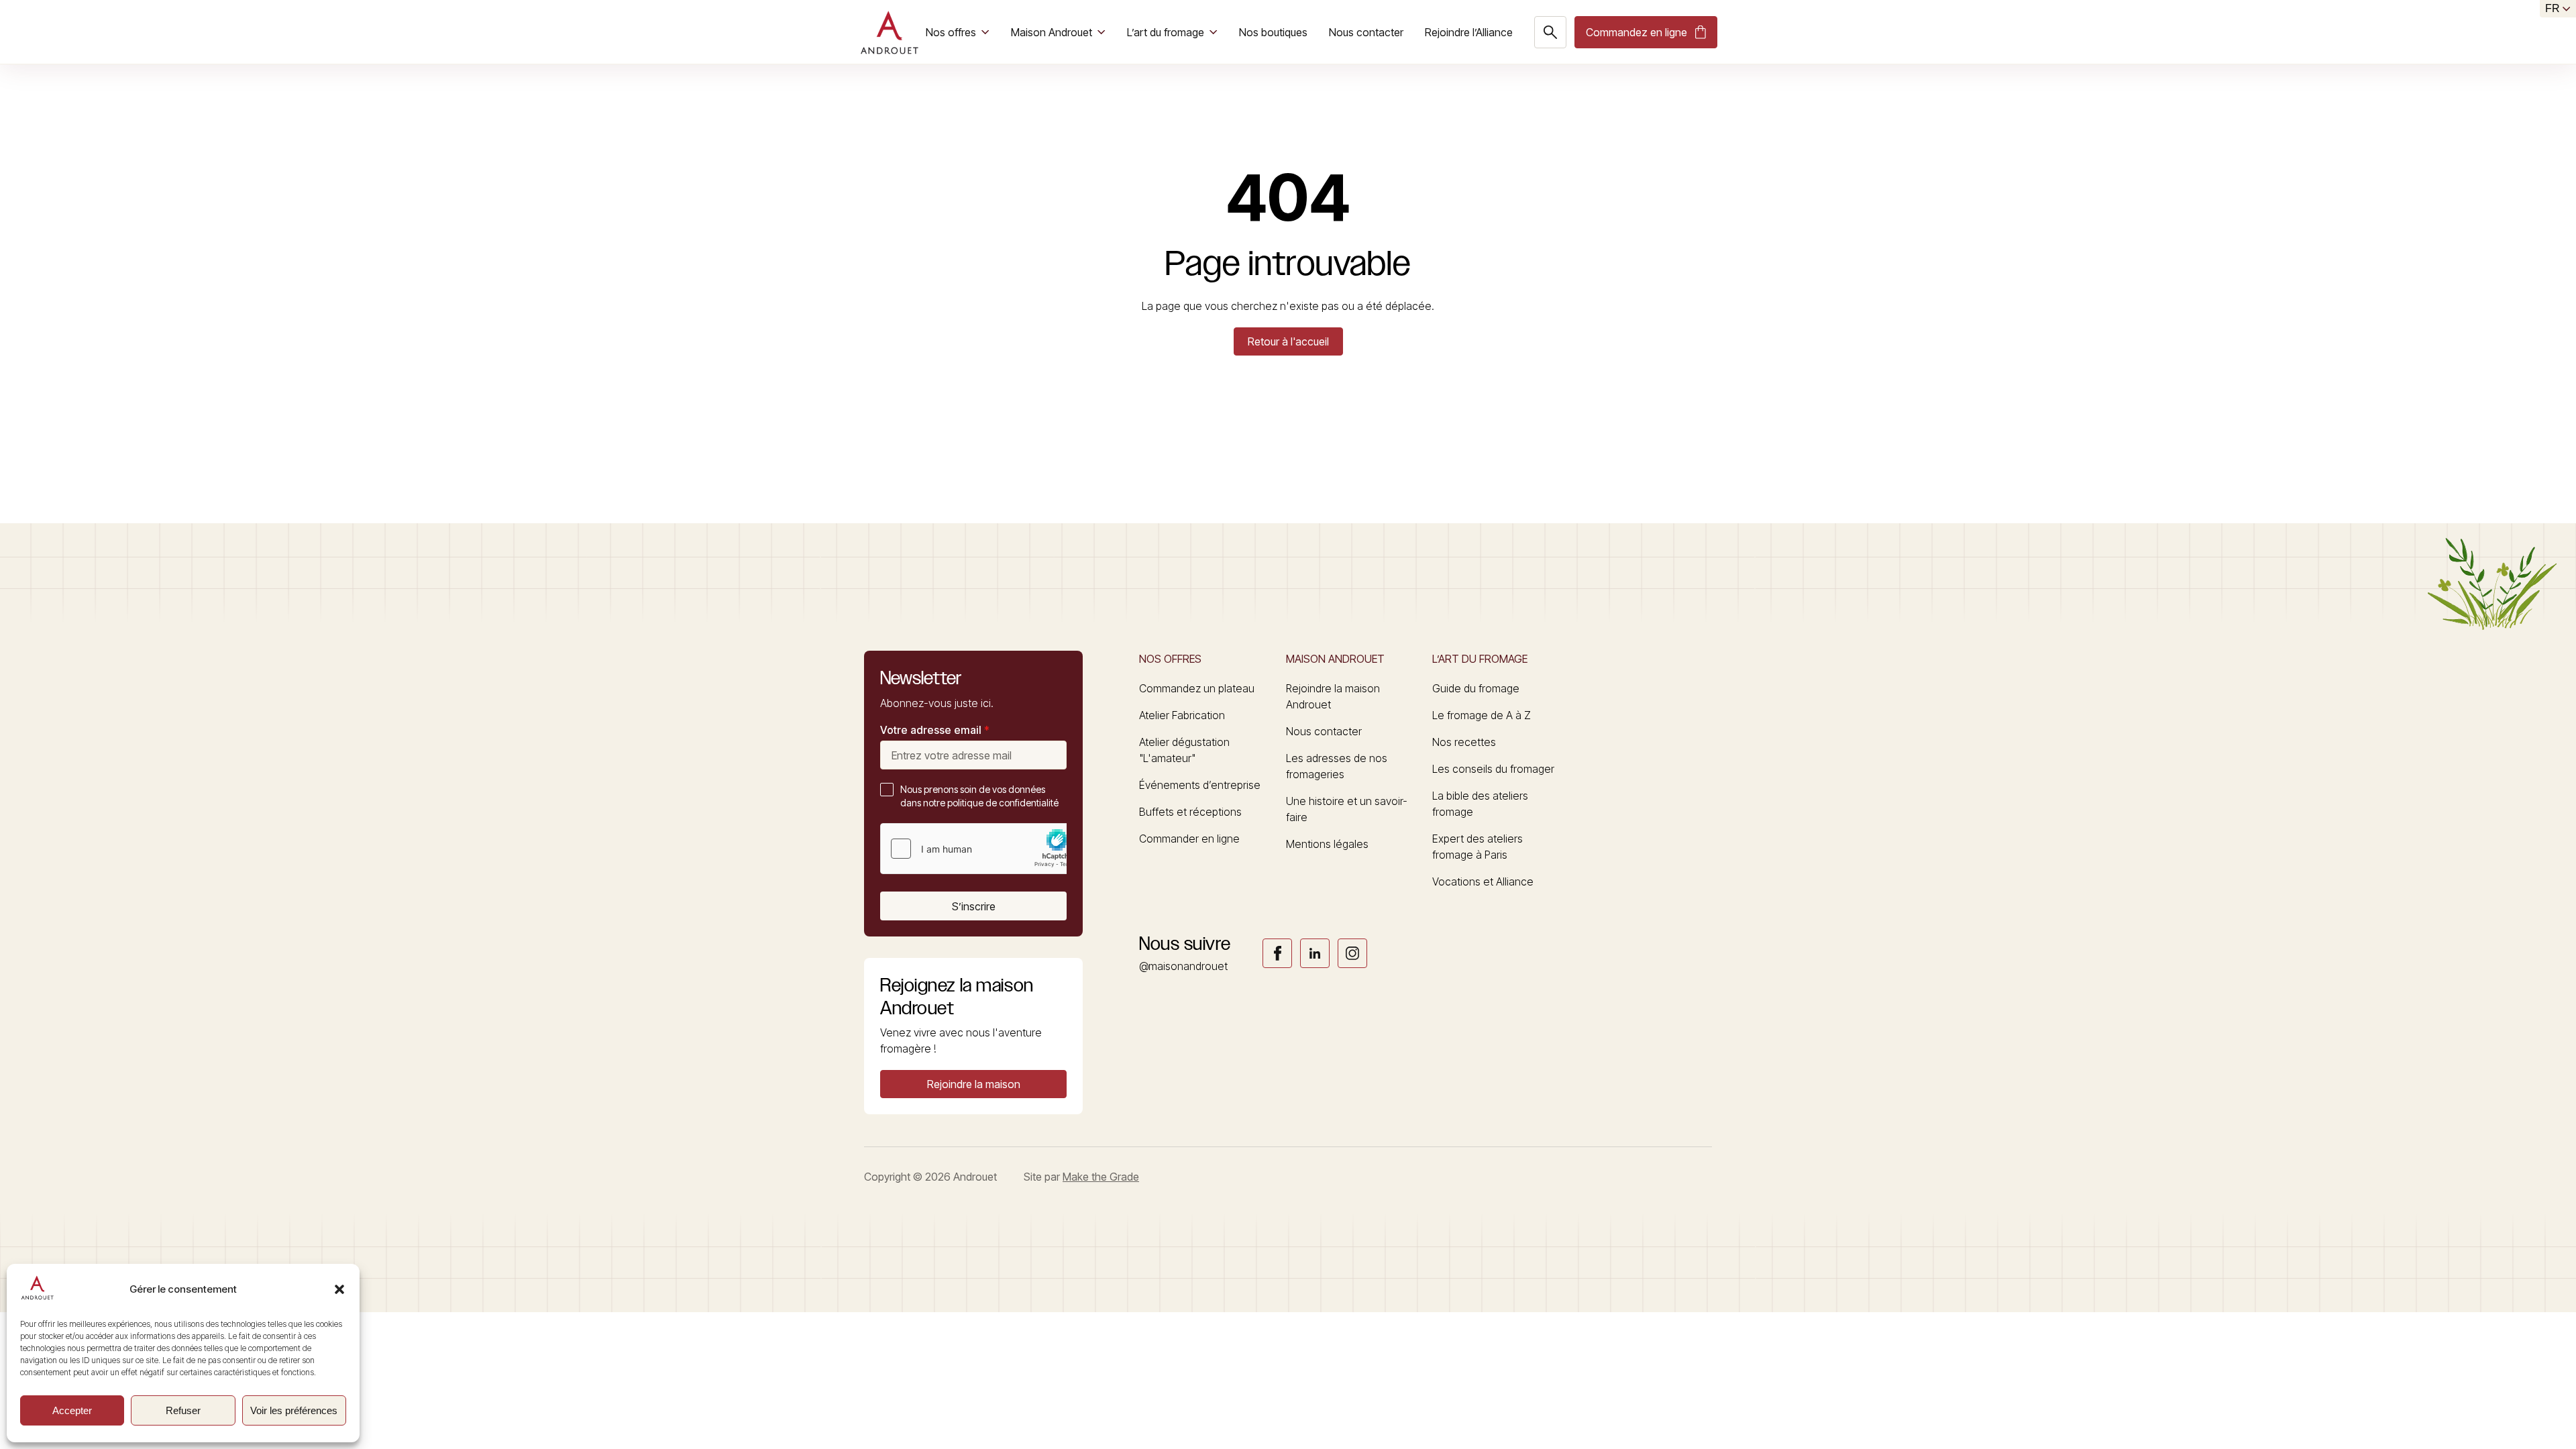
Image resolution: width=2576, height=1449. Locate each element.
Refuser (183, 1410)
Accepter (72, 1410)
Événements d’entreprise (1200, 785)
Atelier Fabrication (1182, 715)
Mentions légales (1327, 844)
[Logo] (889, 32)
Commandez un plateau (1197, 688)
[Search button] (1550, 32)
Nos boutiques (1273, 32)
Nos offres (951, 32)
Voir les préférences (294, 1410)
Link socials (1277, 953)
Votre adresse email (935, 730)
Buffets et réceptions (1190, 812)
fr (2553, 8)
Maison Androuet (1052, 32)
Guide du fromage (1476, 688)
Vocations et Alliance (1483, 881)
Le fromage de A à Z (1482, 715)
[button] (339, 1289)
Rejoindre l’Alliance (1469, 32)
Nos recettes (1464, 742)
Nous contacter (1366, 32)
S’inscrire (974, 906)
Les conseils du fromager (1493, 769)
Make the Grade (1101, 1177)
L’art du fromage (1166, 32)
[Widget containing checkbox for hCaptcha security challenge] (981, 849)
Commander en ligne (1189, 839)
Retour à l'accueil (1288, 341)
